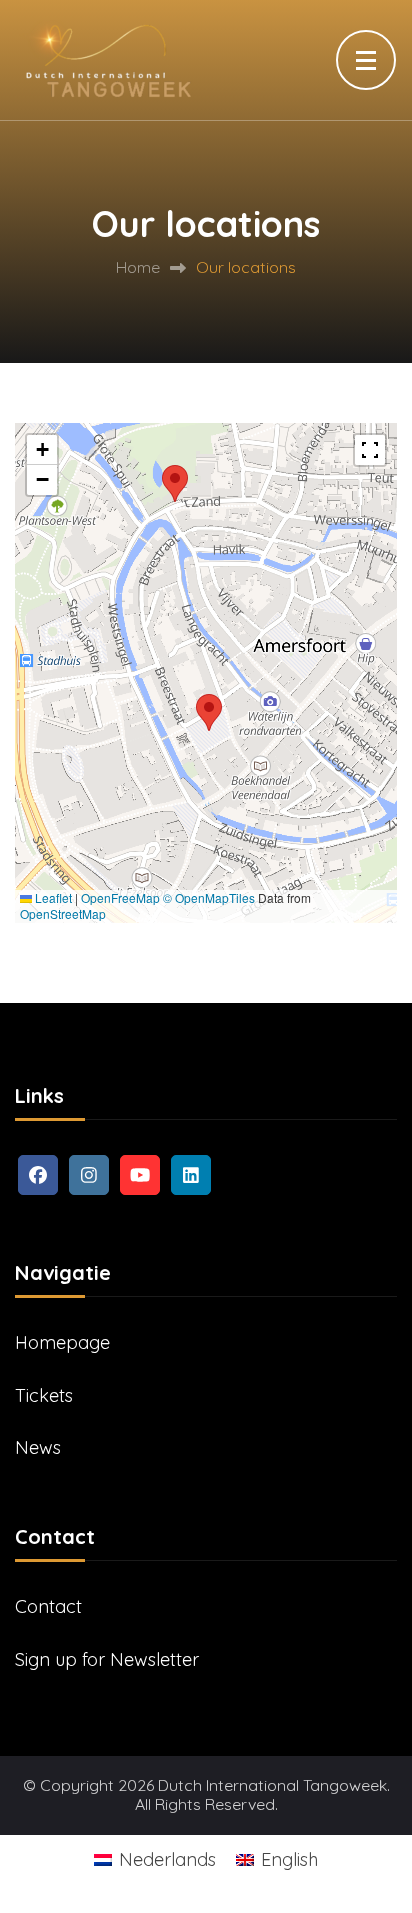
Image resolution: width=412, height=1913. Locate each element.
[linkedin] (191, 1175)
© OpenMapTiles (209, 897)
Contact (48, 1606)
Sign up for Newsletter (107, 1659)
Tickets (44, 1395)
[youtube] (140, 1175)
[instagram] (89, 1175)
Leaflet (52, 897)
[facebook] (38, 1175)
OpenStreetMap (63, 913)
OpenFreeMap (120, 897)
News (38, 1447)
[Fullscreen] (370, 450)
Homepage (62, 1342)
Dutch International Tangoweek (272, 1785)
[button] (209, 712)
